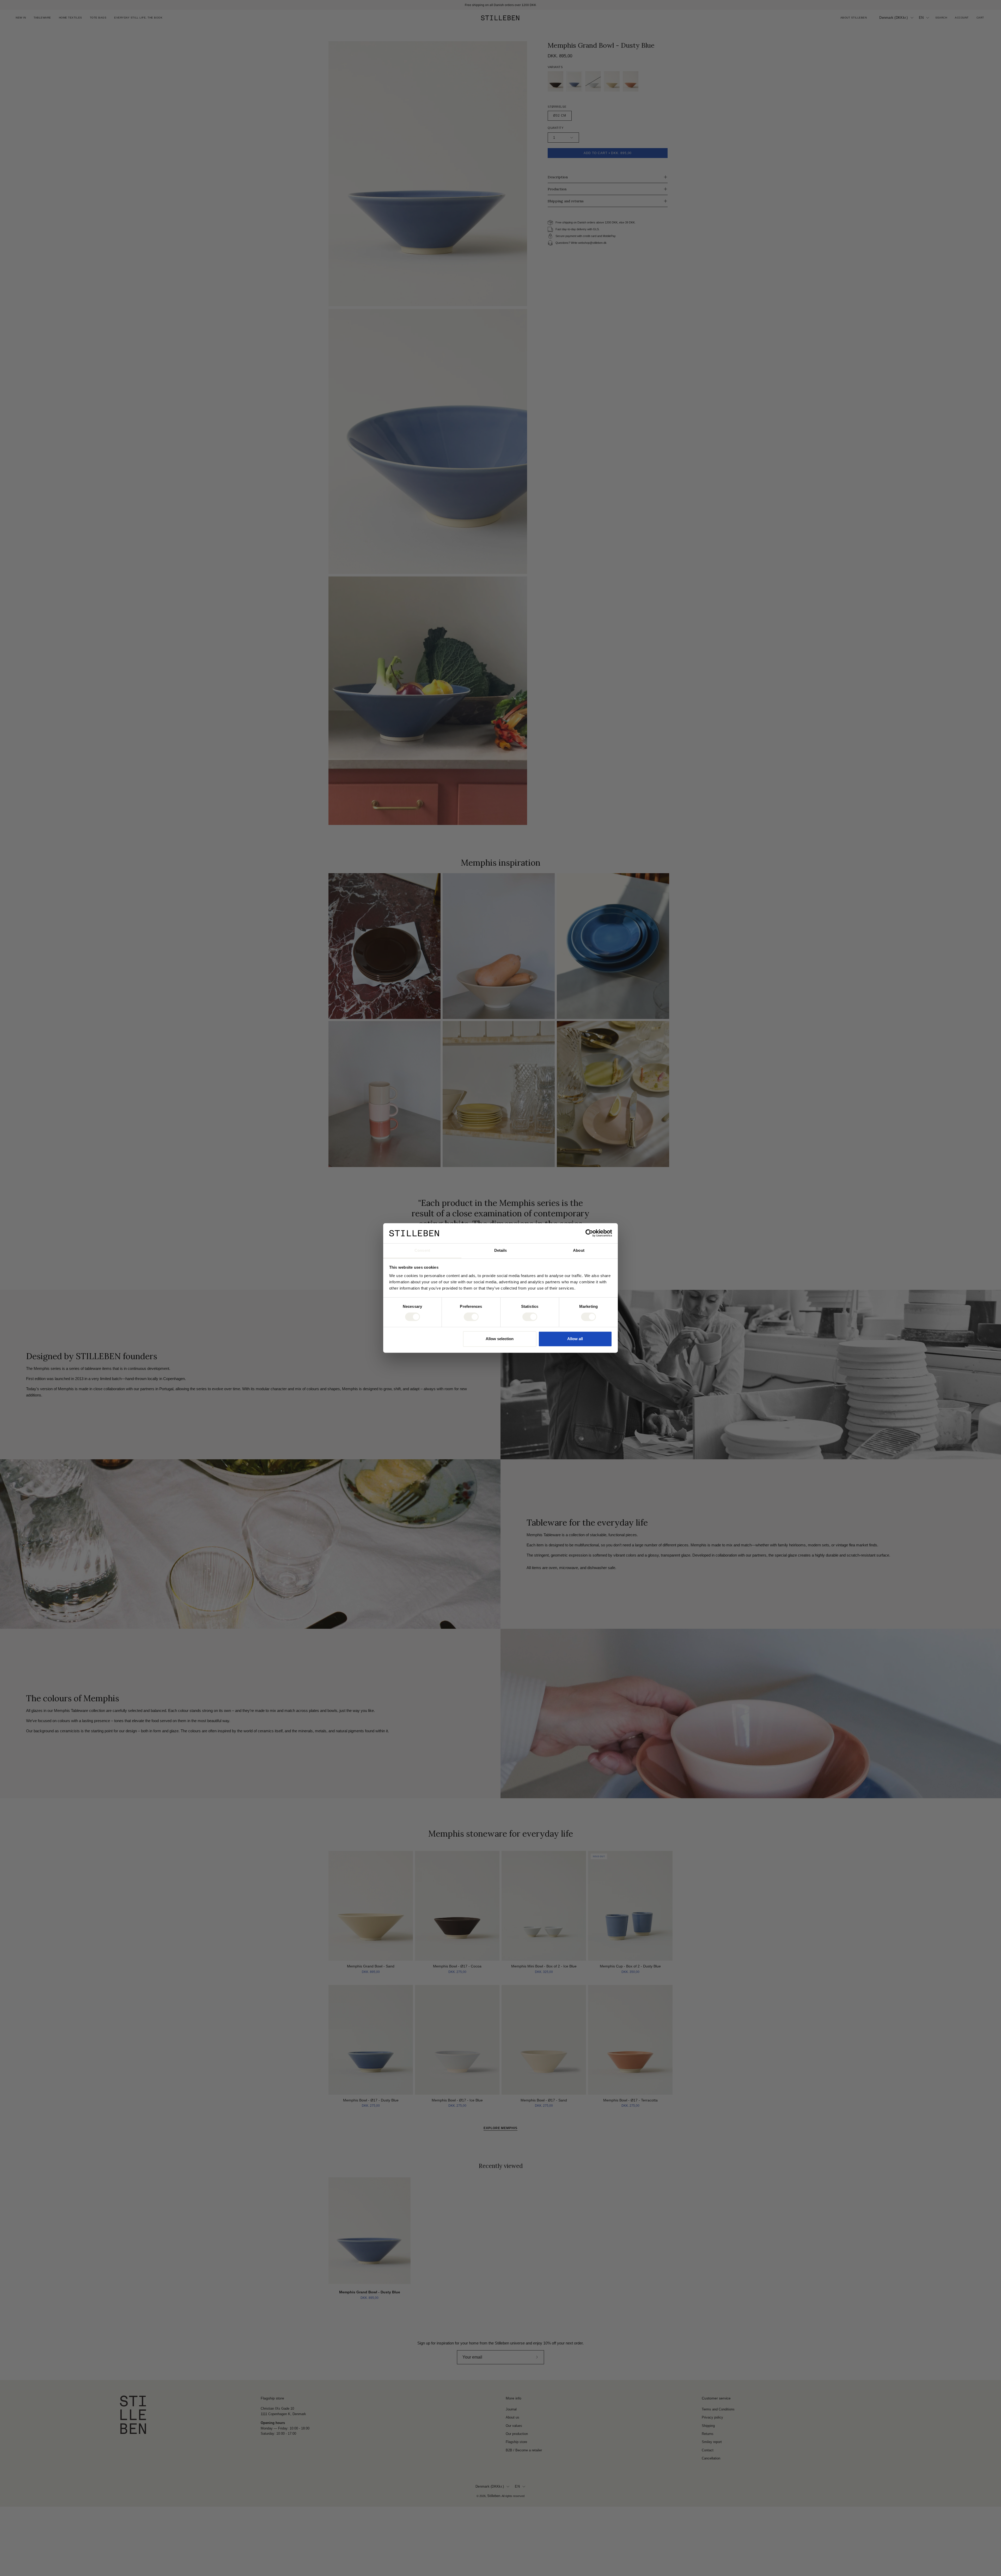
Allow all (575, 1339)
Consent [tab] (422, 1250)
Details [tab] (501, 1250)
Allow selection (500, 1339)
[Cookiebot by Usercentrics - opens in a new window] (589, 1233)
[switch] (471, 1317)
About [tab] (579, 1250)
